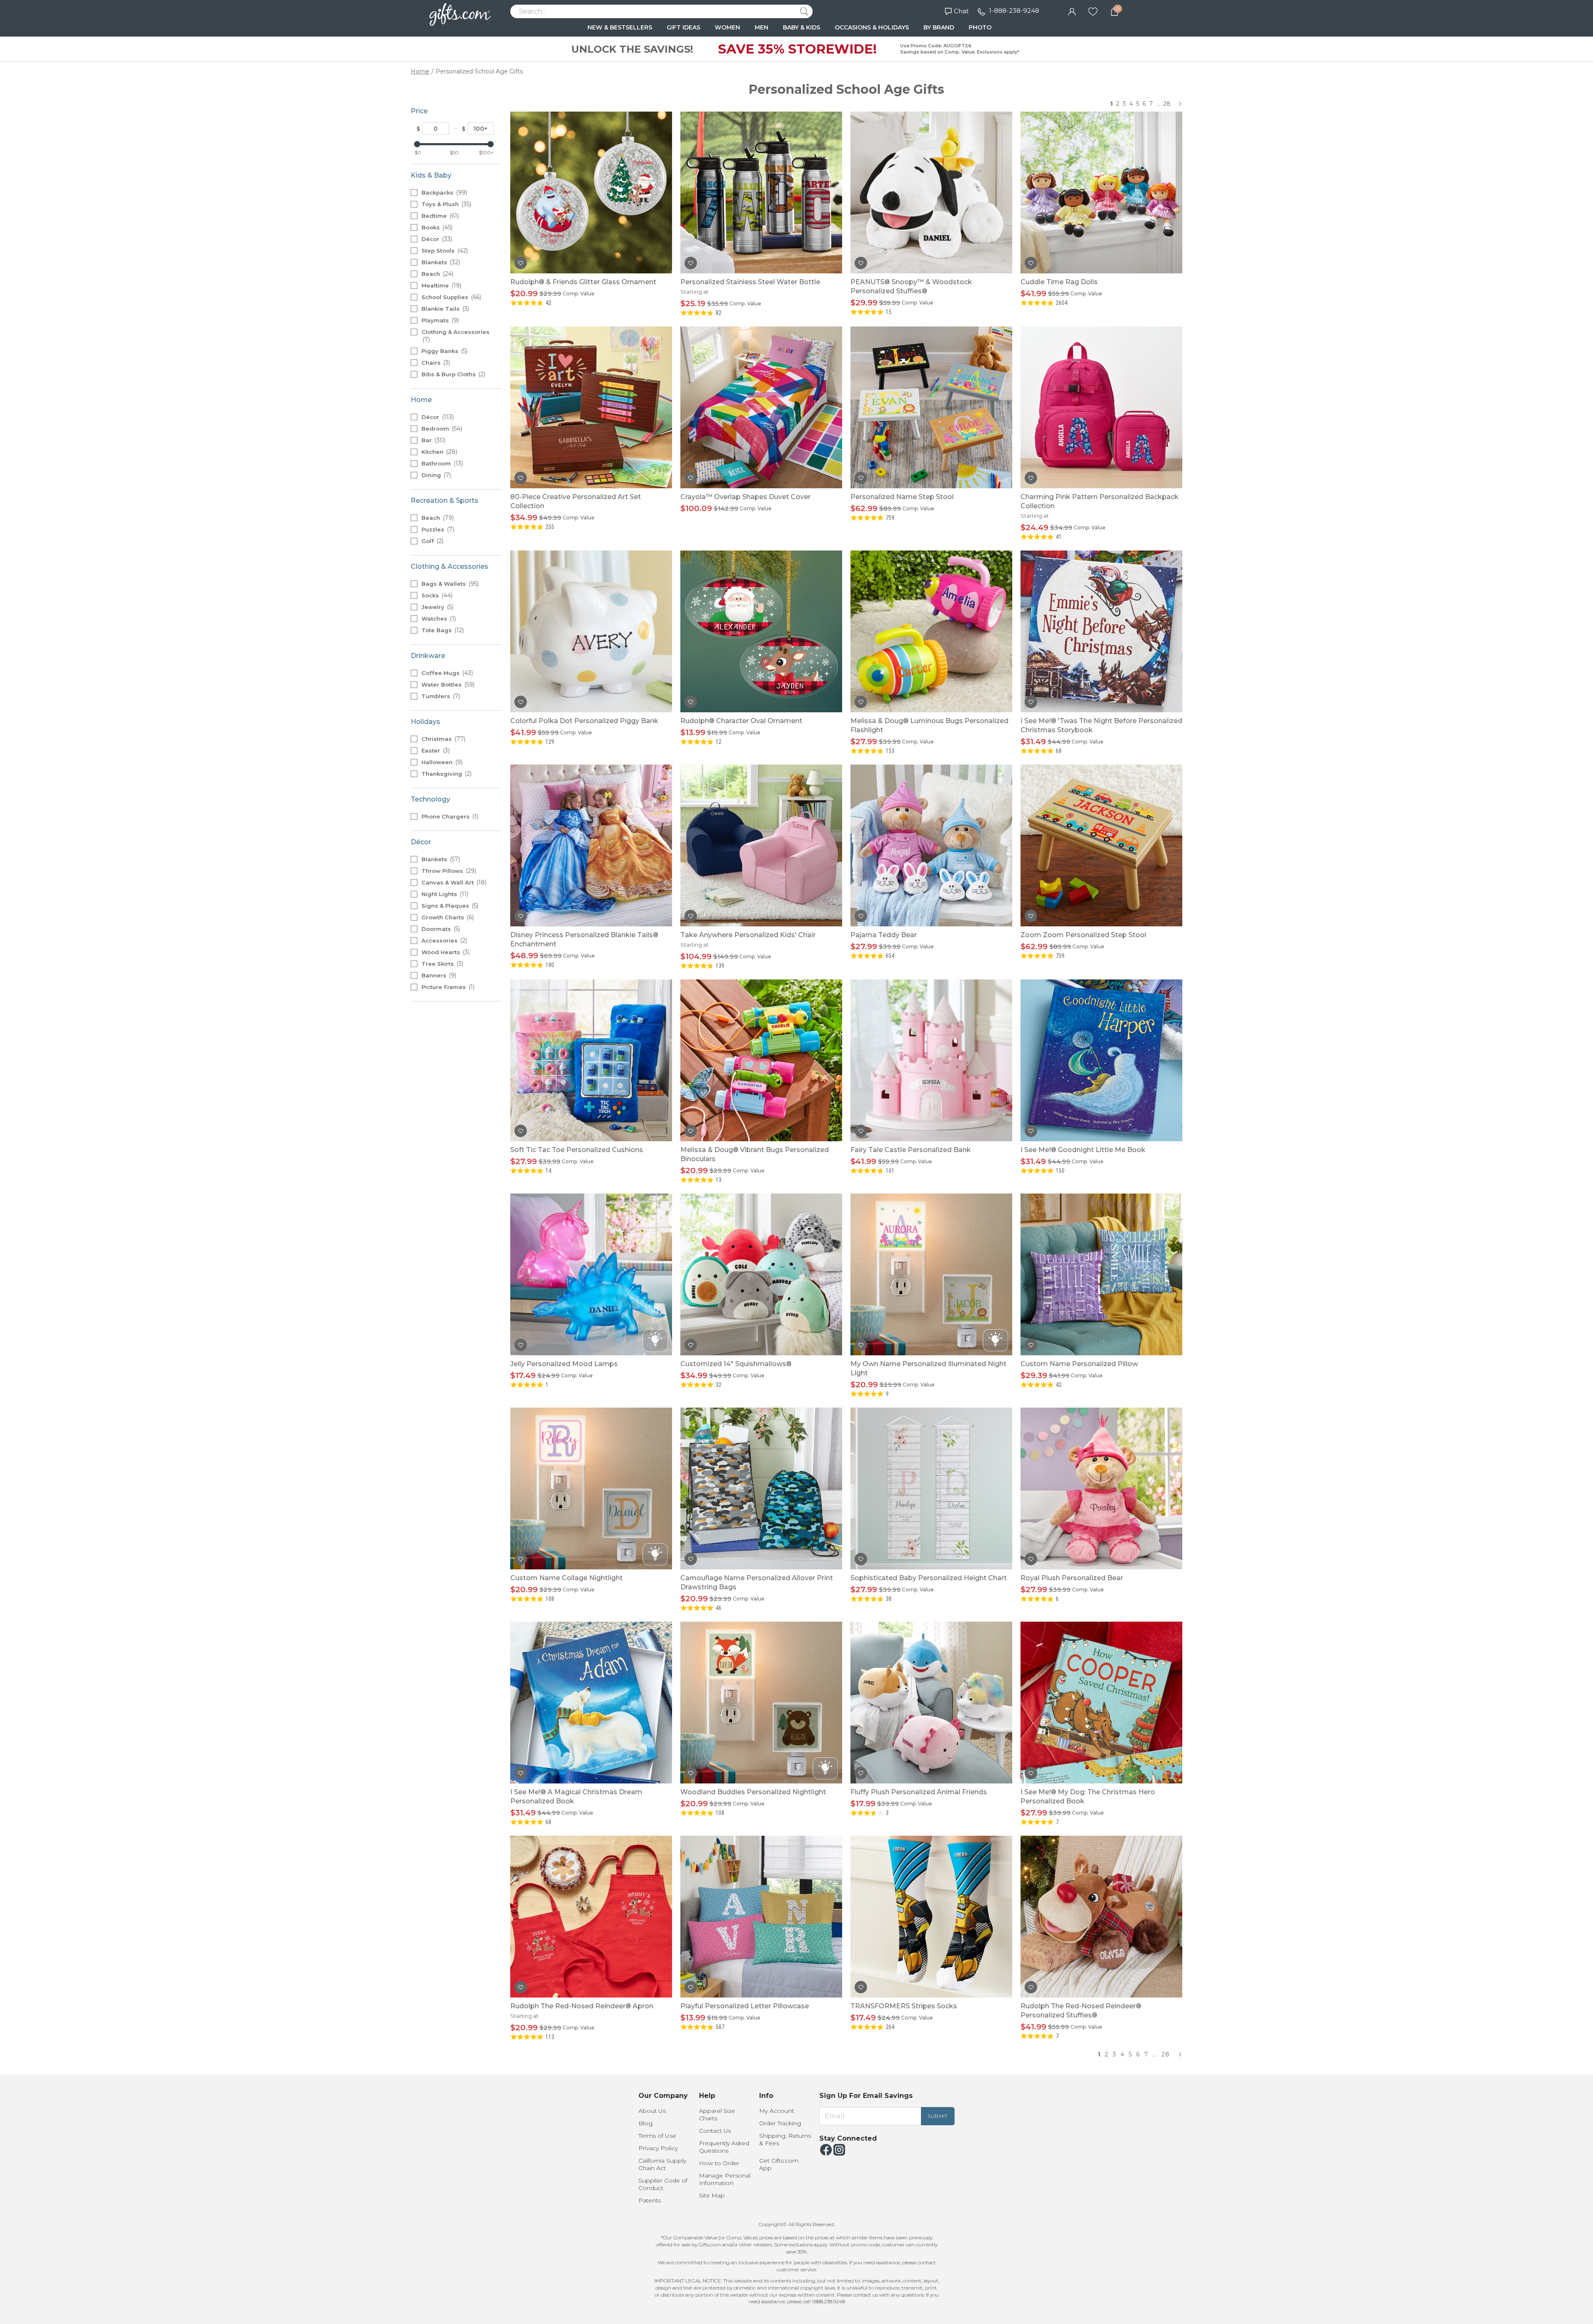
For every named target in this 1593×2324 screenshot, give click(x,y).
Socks (436, 595)
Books (436, 227)
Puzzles (437, 529)
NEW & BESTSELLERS (620, 27)
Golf (432, 541)
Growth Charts (447, 917)
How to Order (719, 2163)
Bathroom (441, 463)
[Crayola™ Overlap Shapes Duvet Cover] (761, 407)
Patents (650, 2200)
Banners (438, 975)
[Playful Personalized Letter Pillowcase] (761, 1917)
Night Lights (444, 894)
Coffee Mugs (446, 673)
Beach (437, 274)
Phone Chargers (449, 816)
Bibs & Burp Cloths (453, 374)
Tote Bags (442, 630)
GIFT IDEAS (683, 27)
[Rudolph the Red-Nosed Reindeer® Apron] (591, 1917)
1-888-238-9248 (1014, 11)
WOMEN (727, 27)
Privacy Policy (658, 2148)
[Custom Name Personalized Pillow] (1101, 1274)
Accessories (443, 940)
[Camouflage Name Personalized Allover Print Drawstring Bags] (761, 1488)
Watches (438, 619)
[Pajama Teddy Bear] (931, 845)
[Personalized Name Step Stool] (931, 407)
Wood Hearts (445, 952)
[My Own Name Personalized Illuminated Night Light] (931, 1274)
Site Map (712, 2195)
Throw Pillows (448, 871)
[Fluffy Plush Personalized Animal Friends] (931, 1703)
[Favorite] (1093, 11)
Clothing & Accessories (455, 336)
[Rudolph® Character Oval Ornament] (761, 631)
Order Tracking (780, 2123)
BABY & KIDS (801, 27)
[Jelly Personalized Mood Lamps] (591, 1274)
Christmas (443, 739)
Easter (435, 750)
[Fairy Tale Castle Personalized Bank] (931, 1060)
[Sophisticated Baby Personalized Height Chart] (931, 1488)
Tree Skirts (442, 964)
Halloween (441, 762)
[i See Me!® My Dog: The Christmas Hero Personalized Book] (1101, 1703)
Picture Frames (447, 987)
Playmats (439, 320)
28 (1167, 104)
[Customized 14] (761, 1274)
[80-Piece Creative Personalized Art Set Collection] (591, 407)
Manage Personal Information (725, 2179)
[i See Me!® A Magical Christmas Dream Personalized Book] (591, 1703)
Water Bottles (447, 685)
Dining (435, 475)
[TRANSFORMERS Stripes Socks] (931, 1917)
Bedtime (439, 216)
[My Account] (1072, 11)
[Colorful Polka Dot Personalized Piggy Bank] (591, 631)
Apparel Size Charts (717, 2114)
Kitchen (438, 452)
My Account (777, 2111)
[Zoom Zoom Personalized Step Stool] (1101, 845)
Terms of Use (657, 2136)
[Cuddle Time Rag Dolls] (1101, 192)
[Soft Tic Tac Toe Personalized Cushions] (591, 1060)
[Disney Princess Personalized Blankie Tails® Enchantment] (591, 845)
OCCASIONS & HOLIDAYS (872, 27)
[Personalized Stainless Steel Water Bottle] (761, 192)
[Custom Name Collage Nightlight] (591, 1488)
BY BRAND (939, 27)
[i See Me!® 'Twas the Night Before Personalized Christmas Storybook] (1101, 631)
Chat (961, 11)
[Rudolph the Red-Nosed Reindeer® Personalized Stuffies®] (1101, 1917)
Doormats (440, 929)
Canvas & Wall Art (453, 882)
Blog (645, 2123)
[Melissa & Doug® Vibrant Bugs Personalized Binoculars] (761, 1060)
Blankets (440, 262)
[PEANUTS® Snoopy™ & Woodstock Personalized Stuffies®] (931, 192)
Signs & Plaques (449, 906)
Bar (433, 440)
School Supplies (451, 297)
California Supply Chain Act (662, 2164)
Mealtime (441, 285)
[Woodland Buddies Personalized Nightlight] (761, 1703)
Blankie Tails (445, 309)
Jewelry (437, 607)
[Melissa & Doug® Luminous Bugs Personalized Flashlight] (931, 631)
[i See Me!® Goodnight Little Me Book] (1101, 1060)
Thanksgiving (446, 774)
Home (420, 71)
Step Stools (444, 251)
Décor (436, 239)
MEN (761, 27)
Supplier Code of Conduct (663, 2184)
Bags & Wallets (449, 584)
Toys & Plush (446, 204)
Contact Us (715, 2131)
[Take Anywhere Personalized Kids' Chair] (761, 845)
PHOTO (980, 27)
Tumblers (440, 696)
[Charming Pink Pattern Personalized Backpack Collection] (1101, 407)
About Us (652, 2111)
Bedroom (441, 429)
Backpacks (443, 192)
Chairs (435, 363)
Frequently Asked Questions (724, 2147)
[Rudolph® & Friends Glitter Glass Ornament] (591, 192)
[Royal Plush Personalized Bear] (1101, 1488)
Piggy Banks (444, 351)
